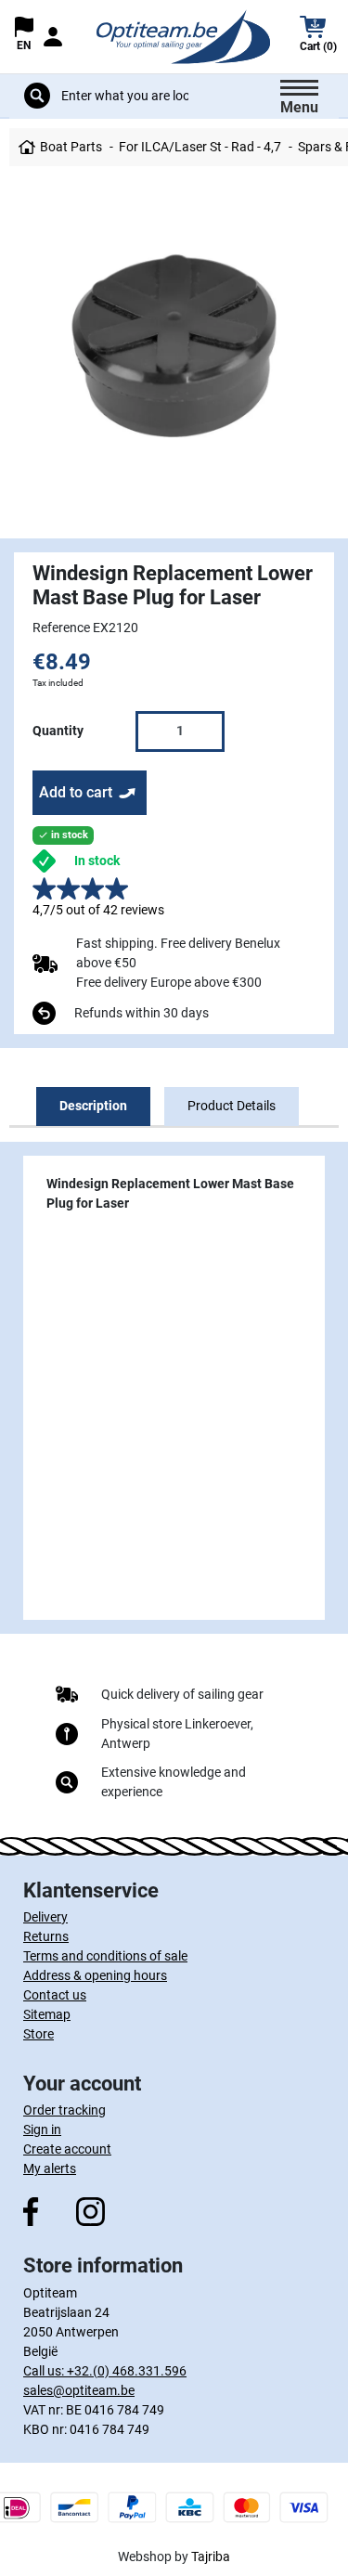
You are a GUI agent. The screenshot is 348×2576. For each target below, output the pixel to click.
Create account (67, 2149)
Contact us (55, 1995)
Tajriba (211, 2557)
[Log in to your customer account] (52, 37)
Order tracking (64, 2110)
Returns (46, 1936)
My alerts (50, 2168)
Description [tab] (93, 1106)
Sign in (42, 2129)
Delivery (45, 1917)
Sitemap (47, 2014)
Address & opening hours (95, 1975)
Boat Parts (71, 147)
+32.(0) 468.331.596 (127, 2371)
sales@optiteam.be (79, 2390)
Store (39, 2034)
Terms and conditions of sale (105, 1956)
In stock (97, 861)
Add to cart (76, 792)
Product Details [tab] (232, 1106)
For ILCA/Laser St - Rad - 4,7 (200, 147)
